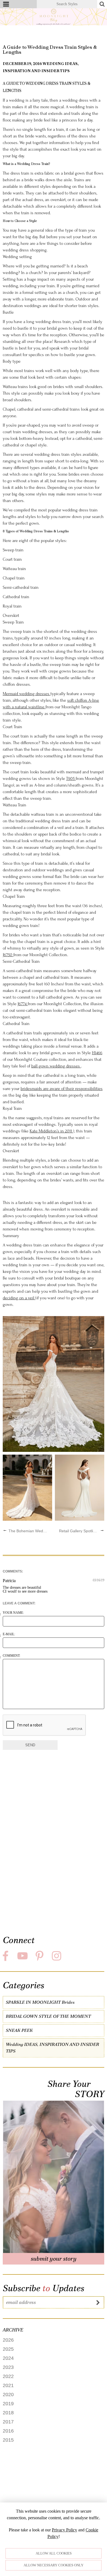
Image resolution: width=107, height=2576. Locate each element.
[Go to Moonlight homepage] (54, 17)
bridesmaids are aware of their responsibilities (62, 1089)
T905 (71, 779)
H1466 (97, 1053)
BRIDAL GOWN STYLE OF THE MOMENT (48, 2016)
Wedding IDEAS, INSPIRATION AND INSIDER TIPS (52, 2048)
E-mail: (9, 1634)
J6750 (8, 955)
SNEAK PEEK (19, 2030)
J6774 (23, 1004)
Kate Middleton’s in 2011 (51, 1131)
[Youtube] (23, 1956)
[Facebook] (6, 1956)
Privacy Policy (64, 2530)
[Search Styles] (102, 4)
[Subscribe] (98, 2302)
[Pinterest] (40, 1956)
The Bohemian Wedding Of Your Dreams (28, 1531)
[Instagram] (57, 1956)
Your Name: (13, 1613)
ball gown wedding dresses (56, 1066)
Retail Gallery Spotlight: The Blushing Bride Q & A (79, 1531)
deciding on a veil (19, 1298)
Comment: (12, 1656)
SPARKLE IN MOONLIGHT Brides (40, 2002)
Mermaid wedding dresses (27, 694)
